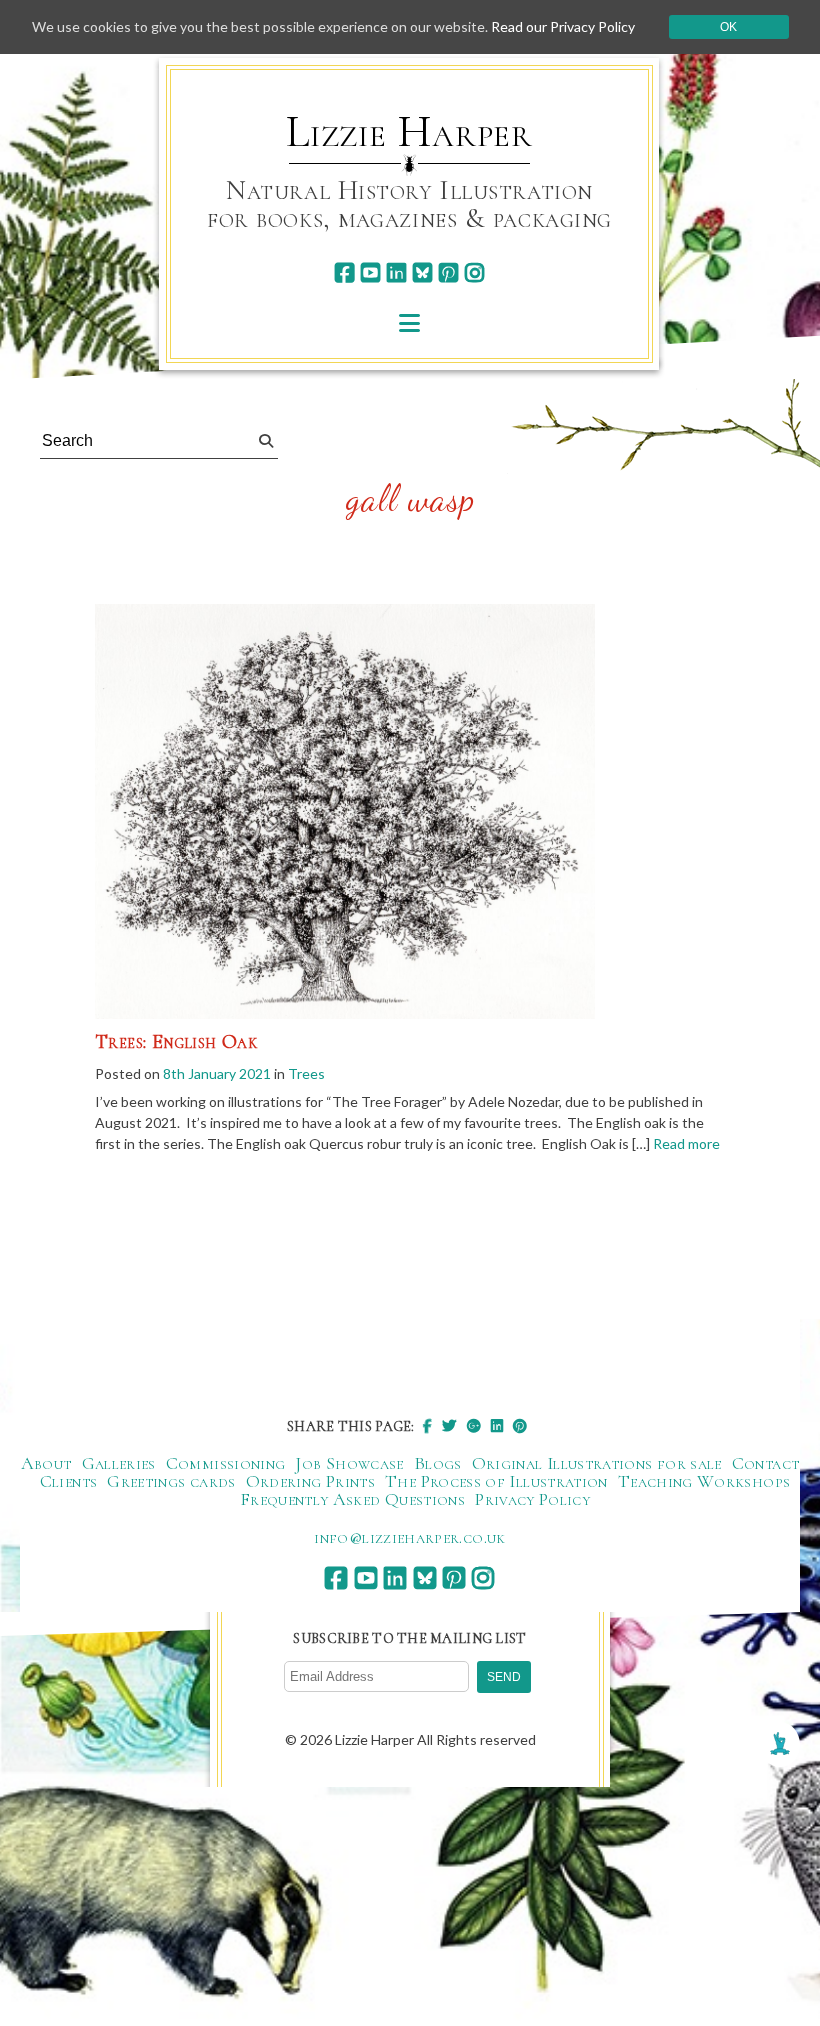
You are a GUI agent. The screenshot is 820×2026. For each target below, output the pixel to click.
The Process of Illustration (496, 1481)
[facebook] (344, 272)
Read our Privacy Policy (563, 26)
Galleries (119, 1463)
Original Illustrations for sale (597, 1463)
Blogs (438, 1463)
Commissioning (226, 1463)
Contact (766, 1463)
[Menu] (409, 322)
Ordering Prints (310, 1481)
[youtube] (370, 272)
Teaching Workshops (704, 1481)
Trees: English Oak (176, 1042)
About (46, 1463)
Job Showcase (349, 1463)
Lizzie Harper (409, 132)
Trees (306, 1073)
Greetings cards (171, 1481)
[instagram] (474, 272)
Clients (69, 1481)
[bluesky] (422, 272)
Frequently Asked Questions (352, 1499)
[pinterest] (448, 272)
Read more (686, 1143)
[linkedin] (396, 272)
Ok (728, 27)
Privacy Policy (532, 1499)
